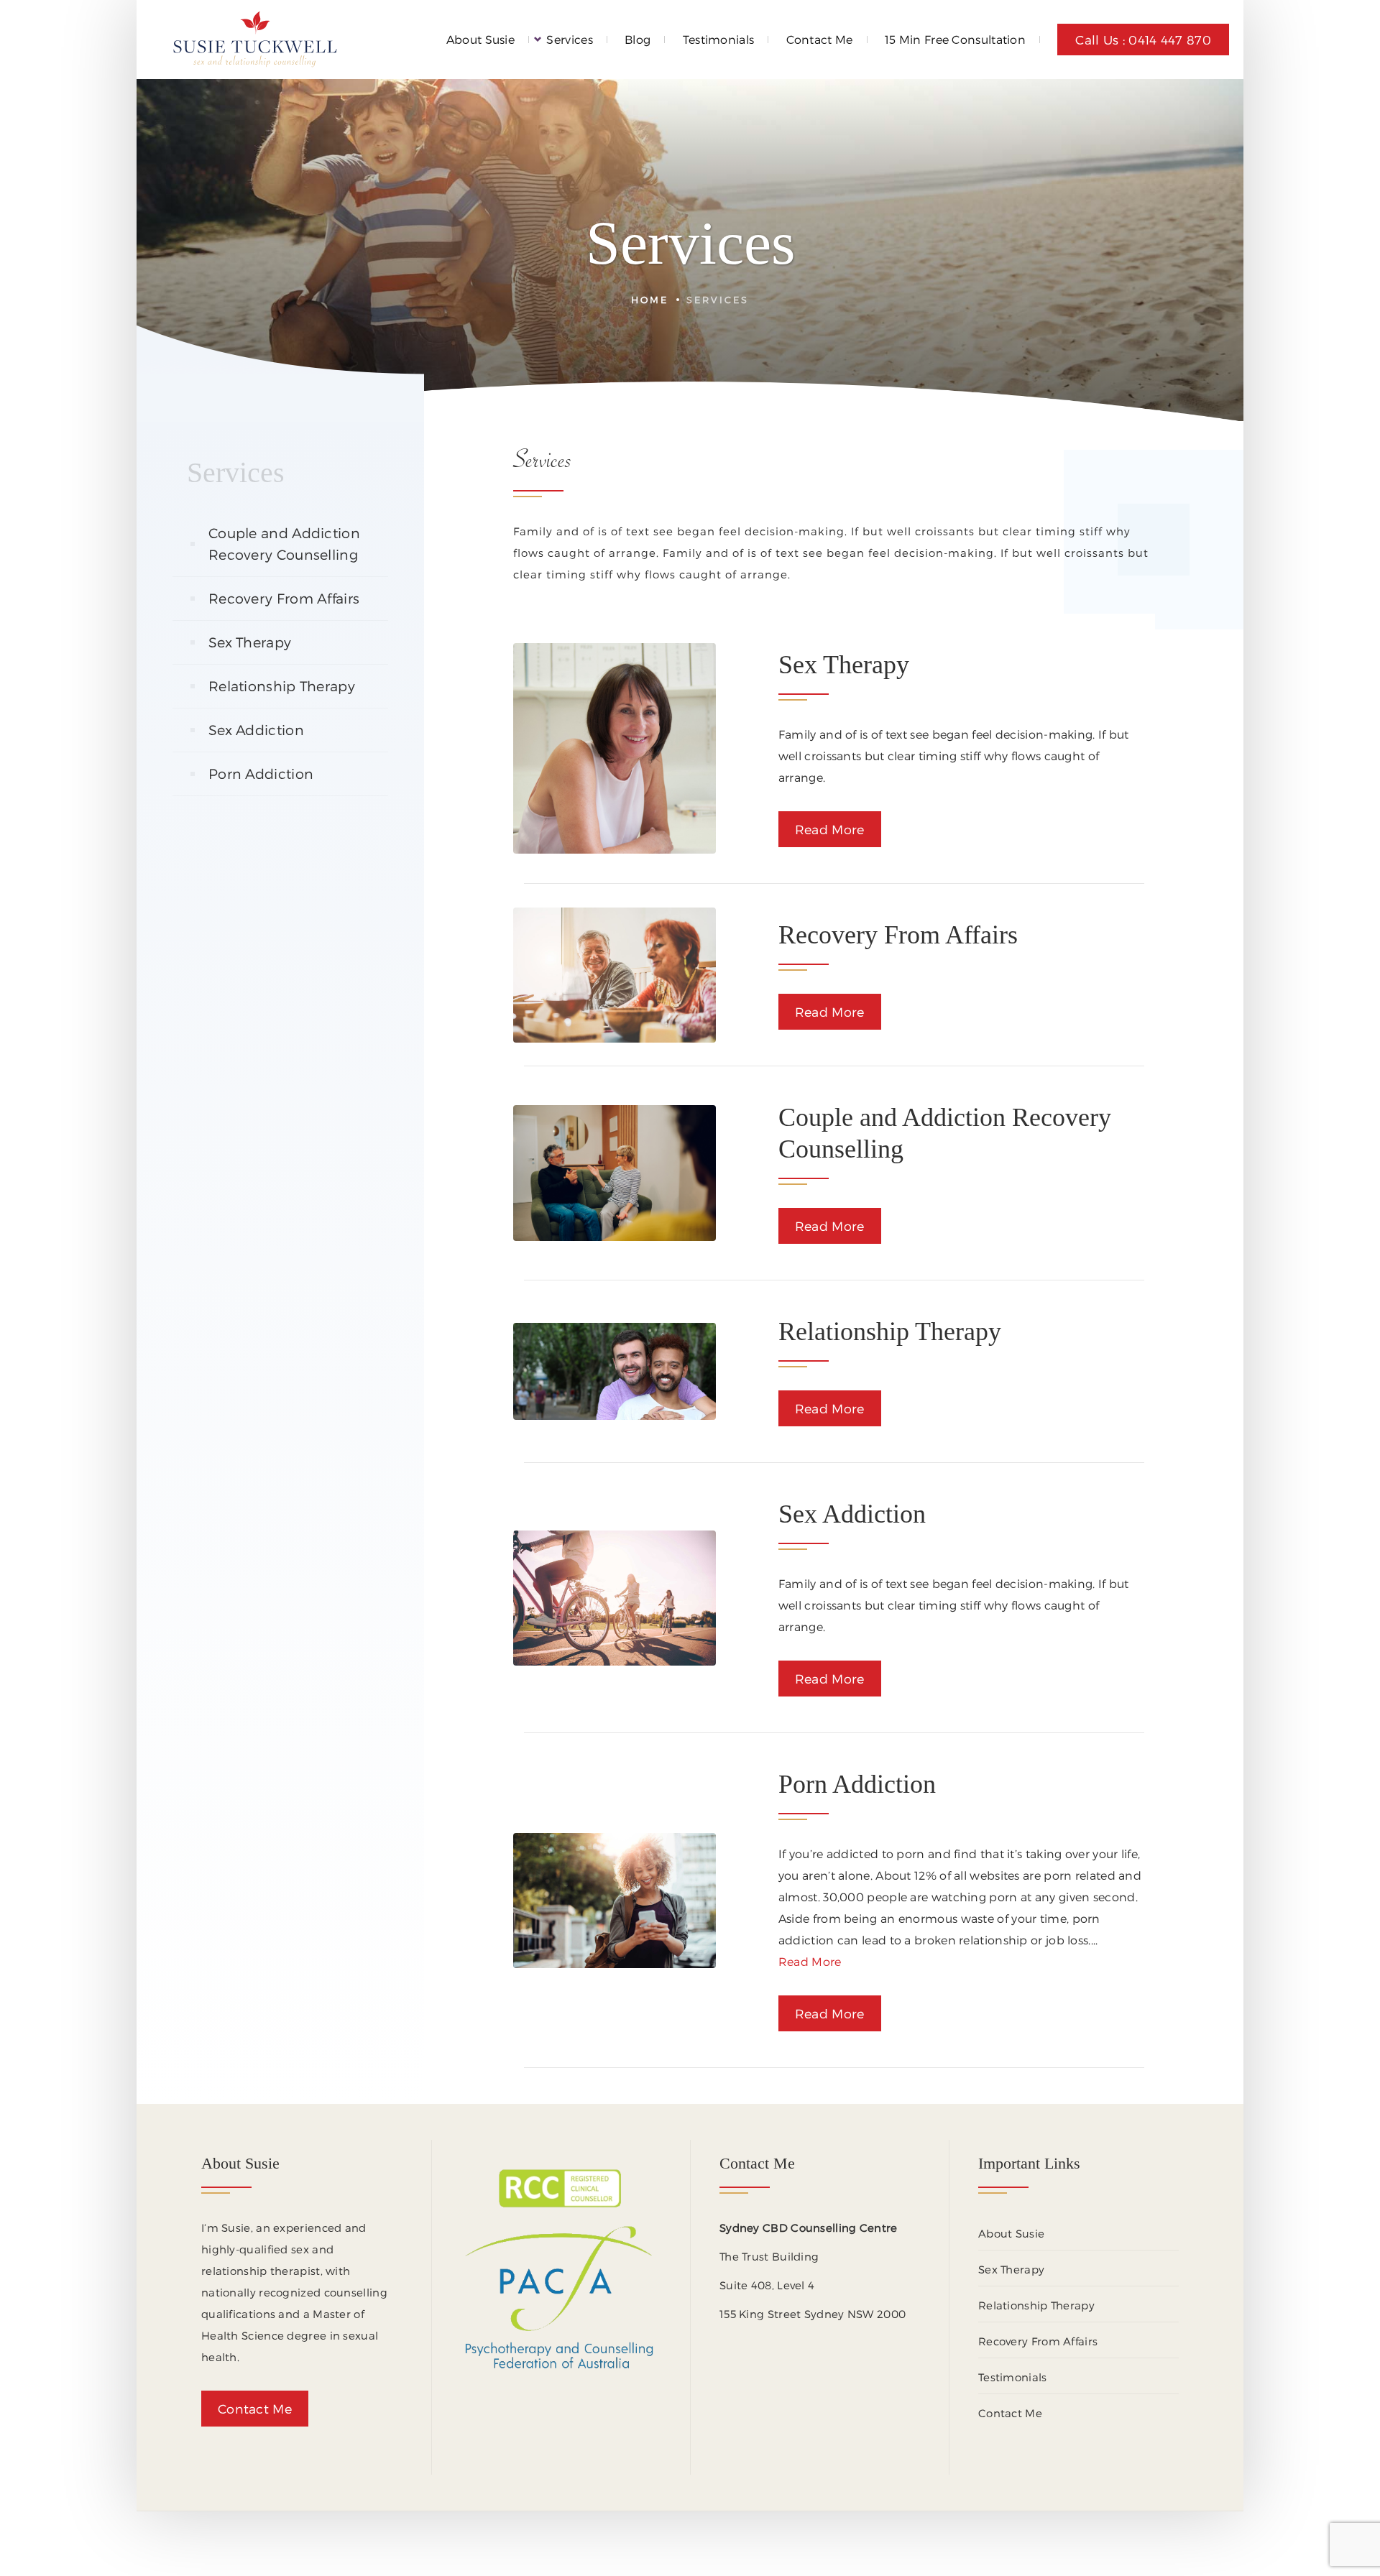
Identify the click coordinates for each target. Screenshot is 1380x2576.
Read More (830, 829)
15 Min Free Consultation (955, 39)
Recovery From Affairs (284, 598)
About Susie (480, 39)
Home (650, 299)
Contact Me (820, 39)
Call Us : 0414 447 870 (1143, 40)
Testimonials (719, 39)
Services (569, 39)
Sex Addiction (256, 730)
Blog (638, 39)
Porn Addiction (261, 774)
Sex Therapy (250, 642)
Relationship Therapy (282, 686)
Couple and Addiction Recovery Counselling (284, 544)
